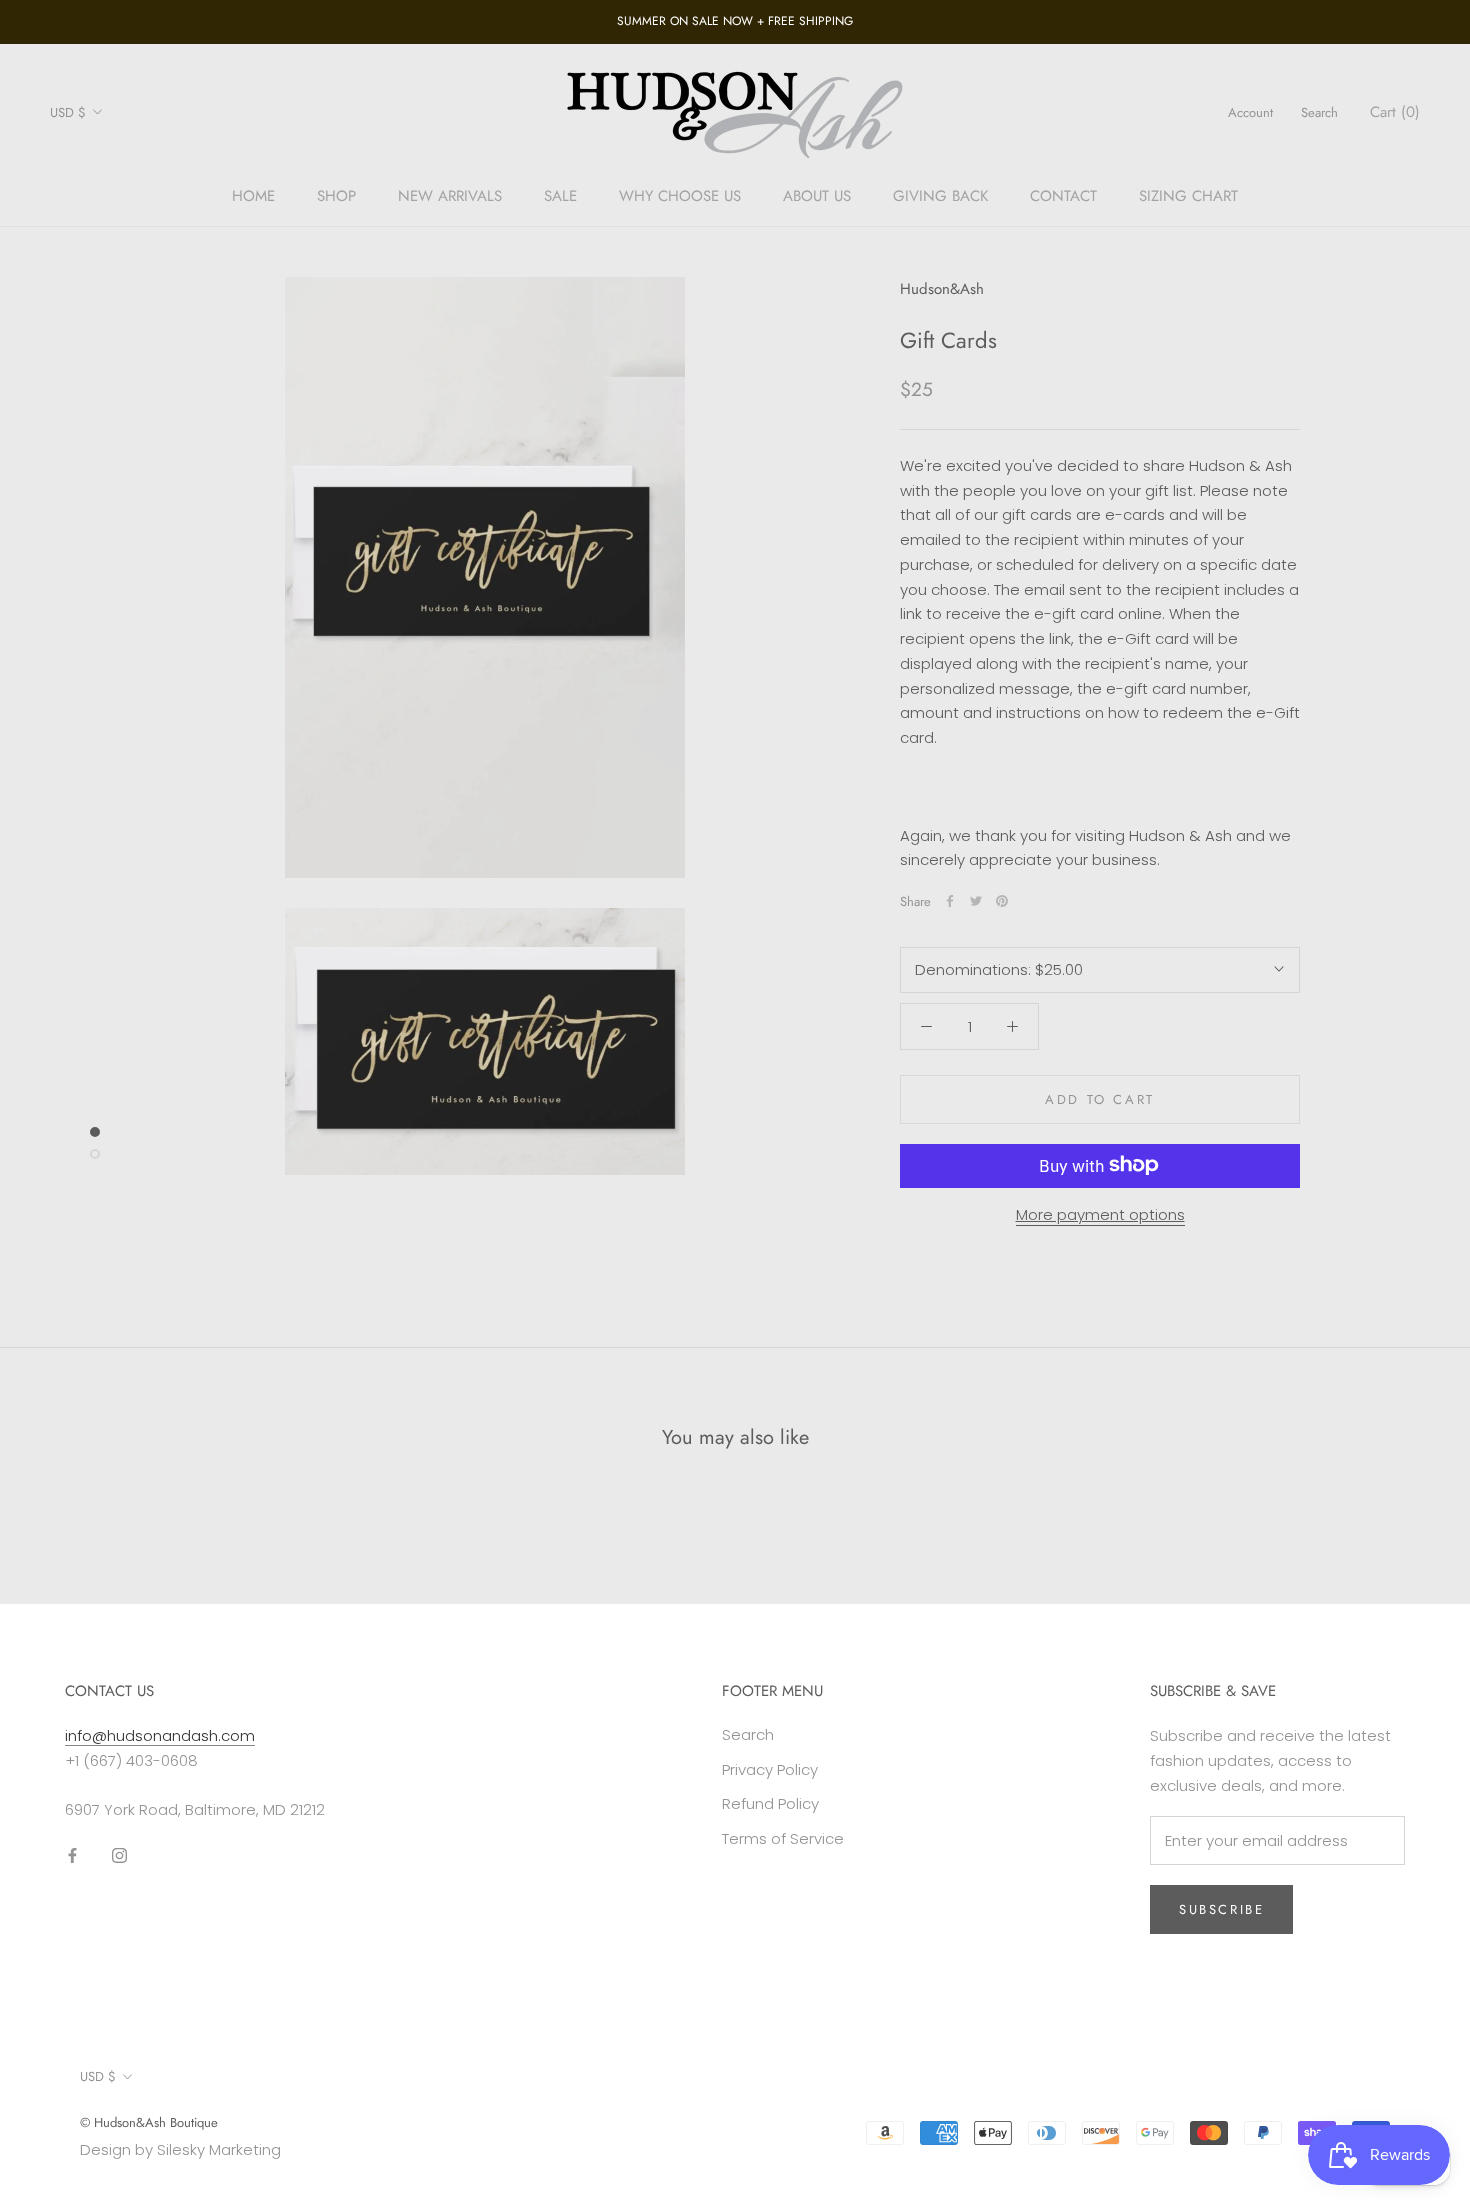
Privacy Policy (770, 1769)
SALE (560, 196)
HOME (253, 196)
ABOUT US (817, 196)
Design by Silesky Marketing (180, 2149)
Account (1250, 112)
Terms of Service (783, 1838)
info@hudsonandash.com (160, 1735)
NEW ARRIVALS (450, 196)
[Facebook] (950, 901)
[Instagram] (119, 1854)
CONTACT (1063, 196)
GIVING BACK (940, 196)
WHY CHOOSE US (680, 196)
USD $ (68, 112)
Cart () (1395, 112)
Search (1319, 112)
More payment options (1100, 1213)
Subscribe (1221, 1909)
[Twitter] (976, 901)
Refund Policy (770, 1803)
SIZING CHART (1188, 196)
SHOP (336, 196)
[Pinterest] (1002, 901)
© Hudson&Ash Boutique (149, 2122)
